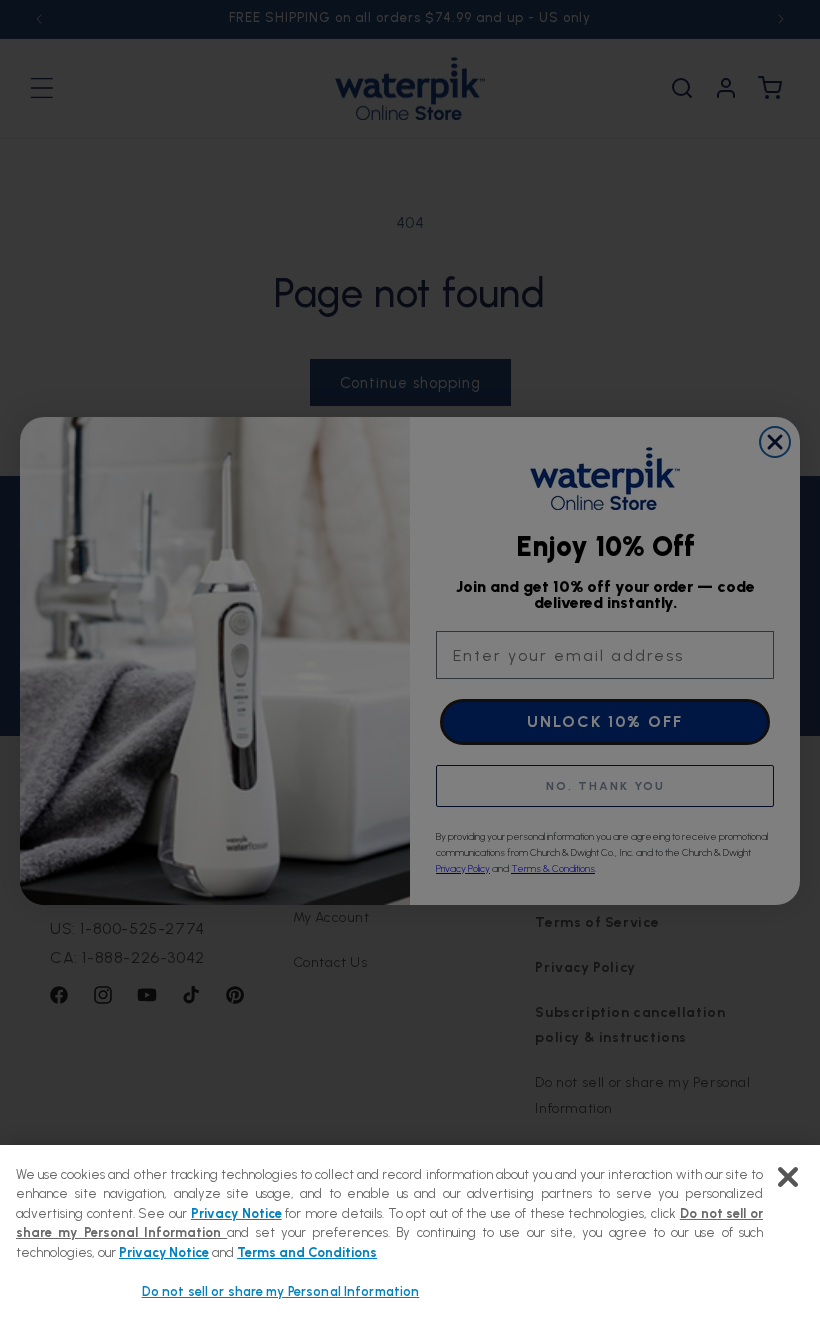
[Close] (788, 1177)
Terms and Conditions (307, 1252)
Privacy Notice (236, 1213)
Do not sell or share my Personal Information (281, 1291)
